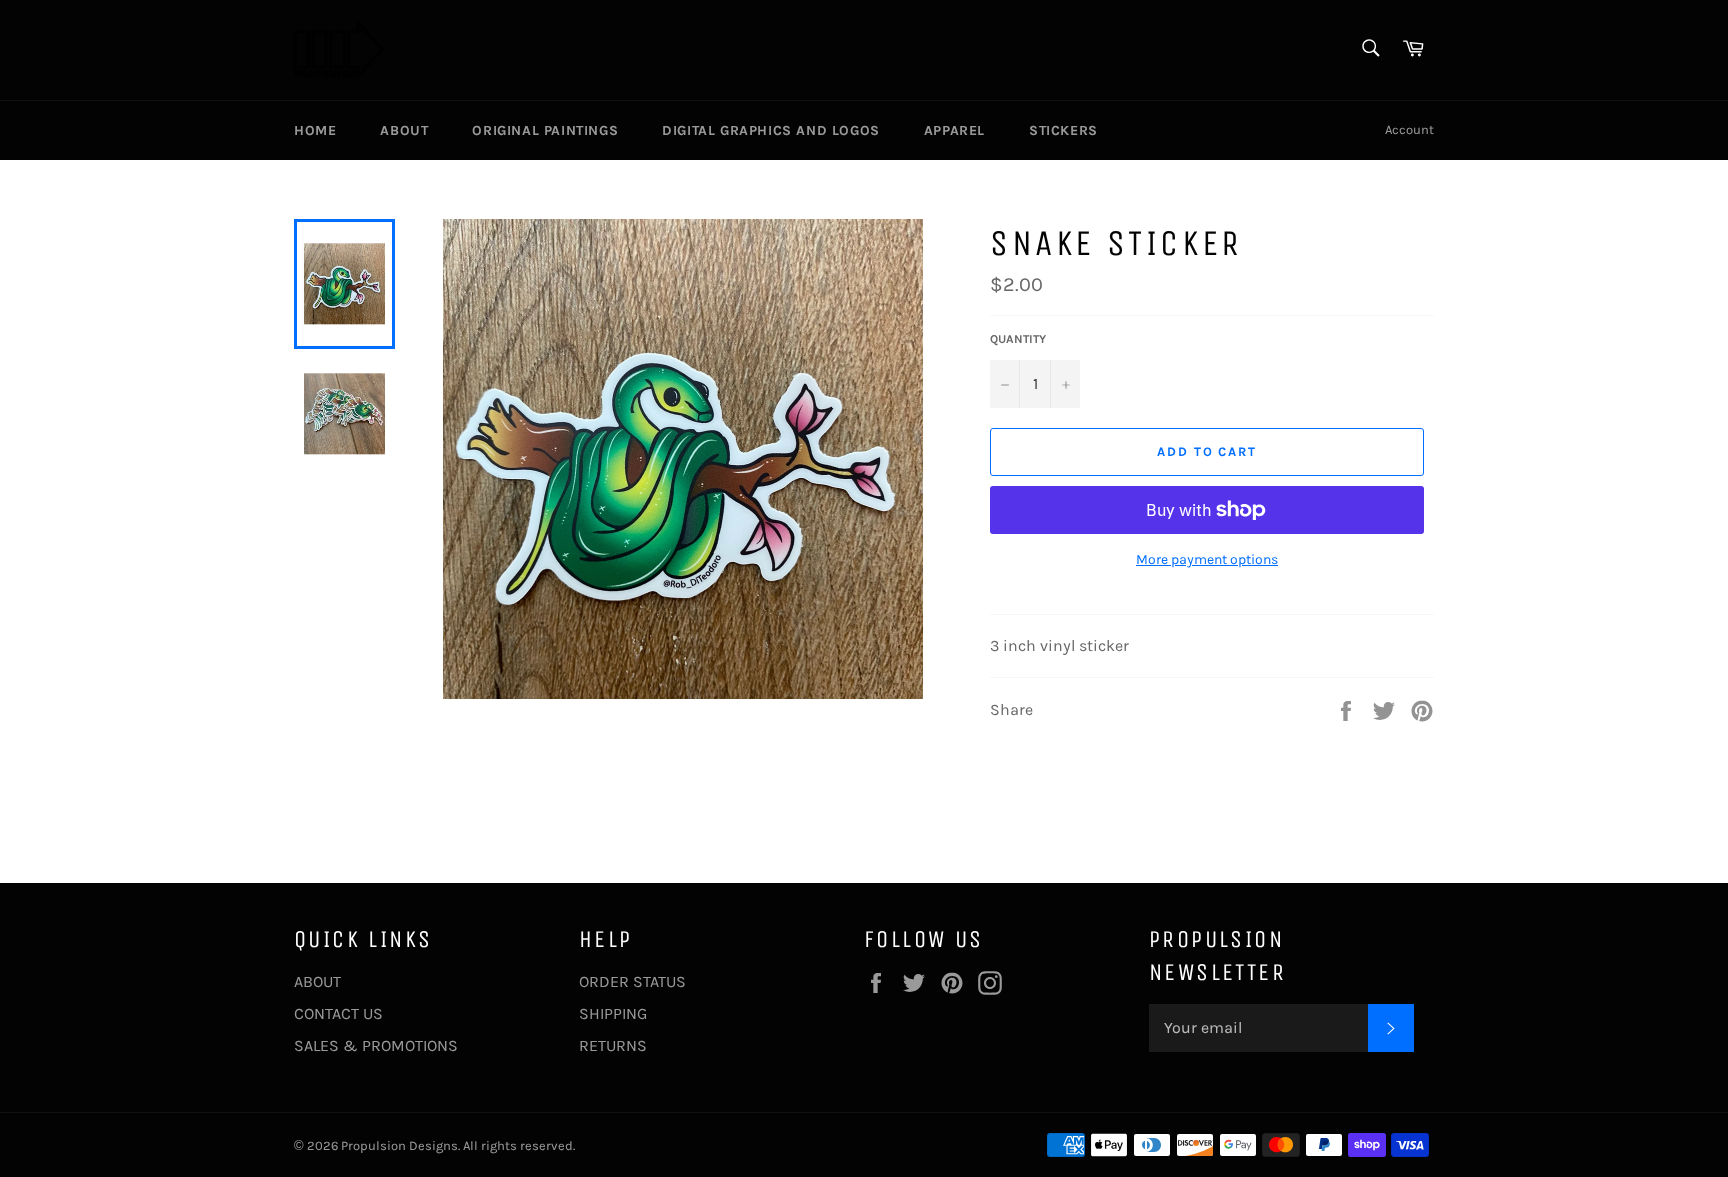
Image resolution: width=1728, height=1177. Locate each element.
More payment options (1207, 559)
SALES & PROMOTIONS (376, 1045)
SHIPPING (613, 1013)
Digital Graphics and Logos (771, 130)
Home (315, 130)
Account (1409, 129)
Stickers (1063, 130)
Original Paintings (545, 130)
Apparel (954, 130)
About (404, 130)
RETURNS (613, 1045)
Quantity (1018, 339)
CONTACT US (338, 1013)
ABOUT (317, 981)
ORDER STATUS (632, 981)
